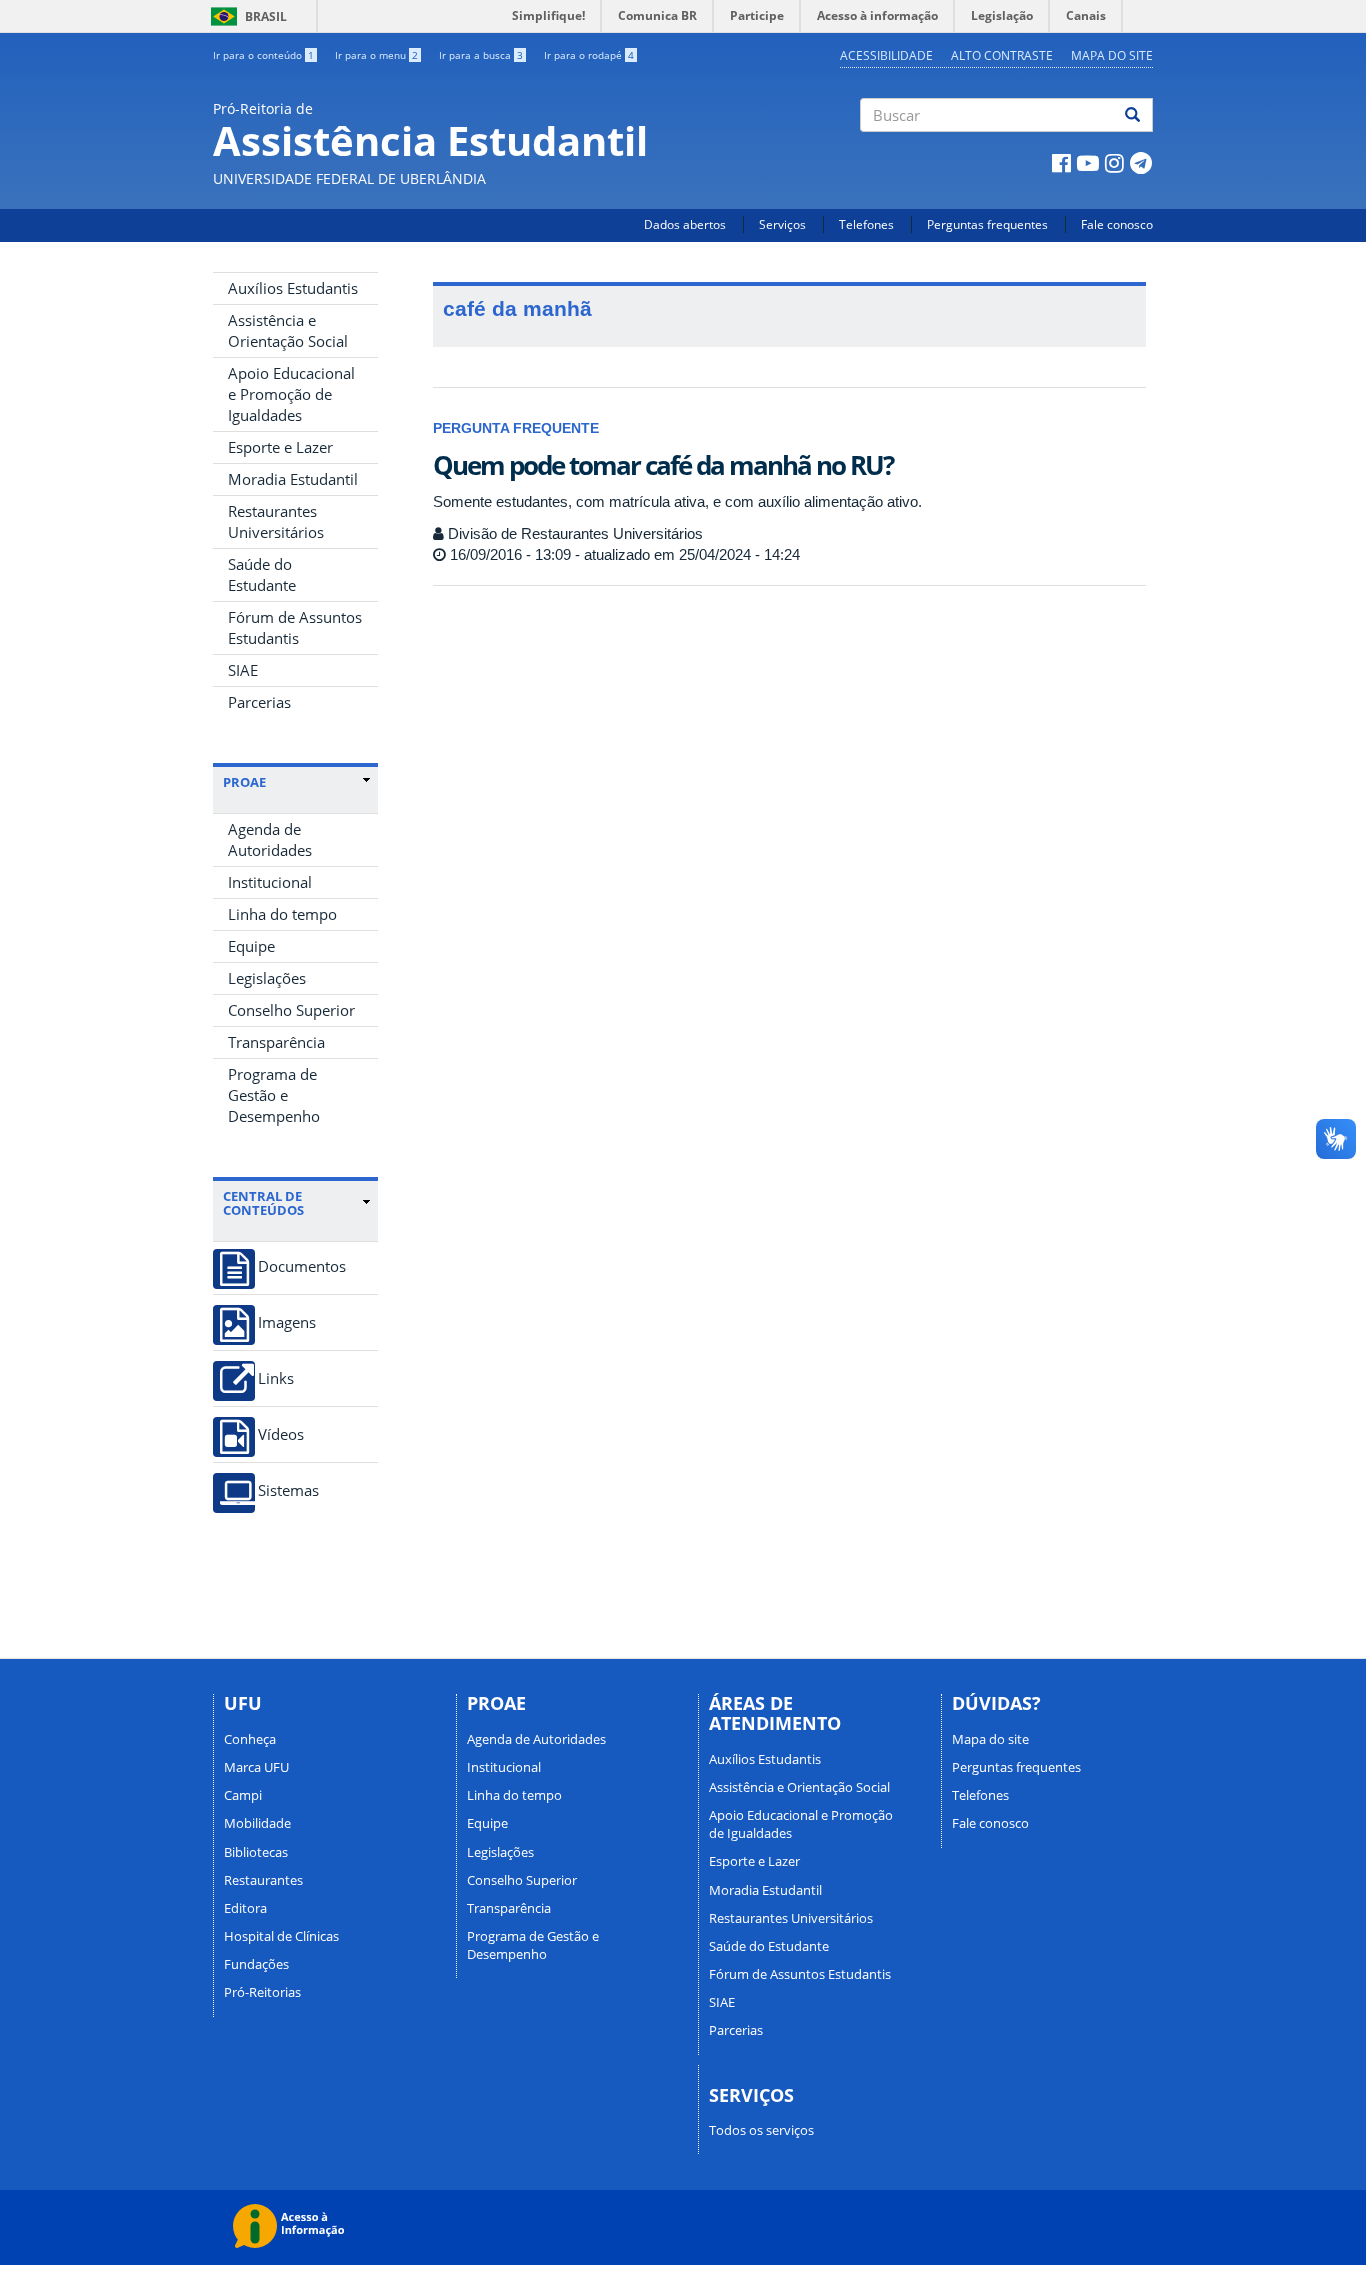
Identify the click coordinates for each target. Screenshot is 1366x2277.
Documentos (302, 1266)
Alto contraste (1002, 55)
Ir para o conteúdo (263, 55)
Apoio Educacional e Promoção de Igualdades (291, 394)
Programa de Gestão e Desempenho (274, 1095)
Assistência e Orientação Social (288, 330)
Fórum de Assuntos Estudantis (295, 627)
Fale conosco (1117, 224)
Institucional (270, 882)
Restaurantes (263, 1880)
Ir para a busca (481, 55)
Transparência (276, 1042)
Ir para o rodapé (589, 55)
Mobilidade (257, 1823)
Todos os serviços (761, 2130)
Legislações (267, 978)
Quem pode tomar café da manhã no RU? (663, 465)
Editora (245, 1908)
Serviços (782, 224)
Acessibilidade (886, 55)
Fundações (256, 1964)
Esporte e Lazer (280, 447)
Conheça (250, 1739)
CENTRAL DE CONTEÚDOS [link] (263, 1203)
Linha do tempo (282, 914)
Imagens (287, 1322)
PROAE (244, 782)
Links (276, 1378)
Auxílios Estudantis (293, 288)
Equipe (251, 946)
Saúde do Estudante (262, 574)
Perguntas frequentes (987, 224)
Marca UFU (256, 1767)
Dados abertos (685, 224)
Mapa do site (1112, 55)
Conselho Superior (291, 1010)
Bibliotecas (256, 1852)
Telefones (866, 224)
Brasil (245, 16)
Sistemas (288, 1490)
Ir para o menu (376, 55)
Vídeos (281, 1434)
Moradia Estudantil (293, 479)
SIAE (243, 670)
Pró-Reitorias (262, 1992)
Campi (243, 1795)
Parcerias (259, 702)
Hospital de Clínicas (281, 1936)
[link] (296, 782)
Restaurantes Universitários (276, 521)
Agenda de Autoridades (270, 839)
